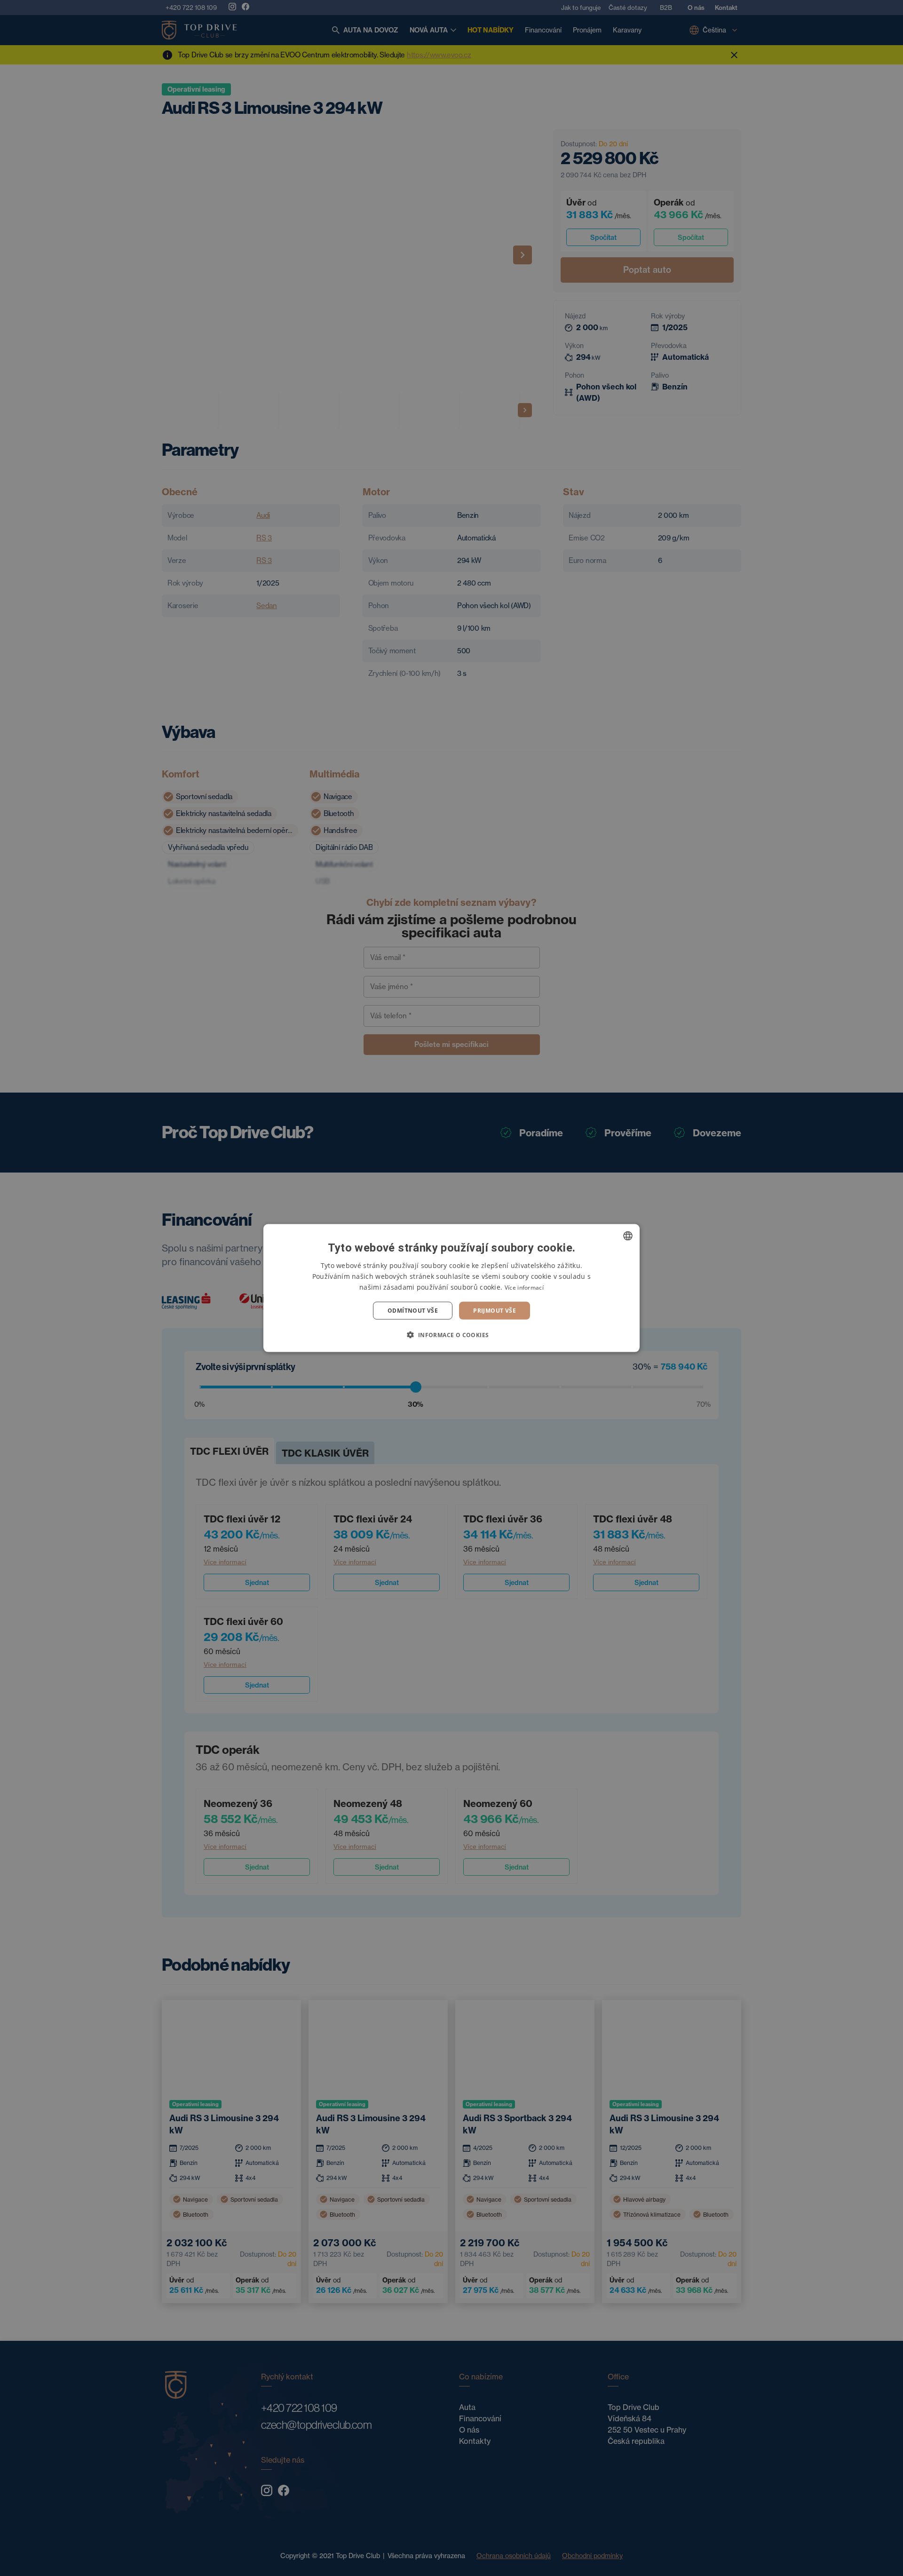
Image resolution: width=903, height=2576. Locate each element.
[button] (451, 1335)
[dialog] (451, 1288)
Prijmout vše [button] (495, 1311)
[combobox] (628, 1236)
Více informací (524, 1287)
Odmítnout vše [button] (413, 1311)
